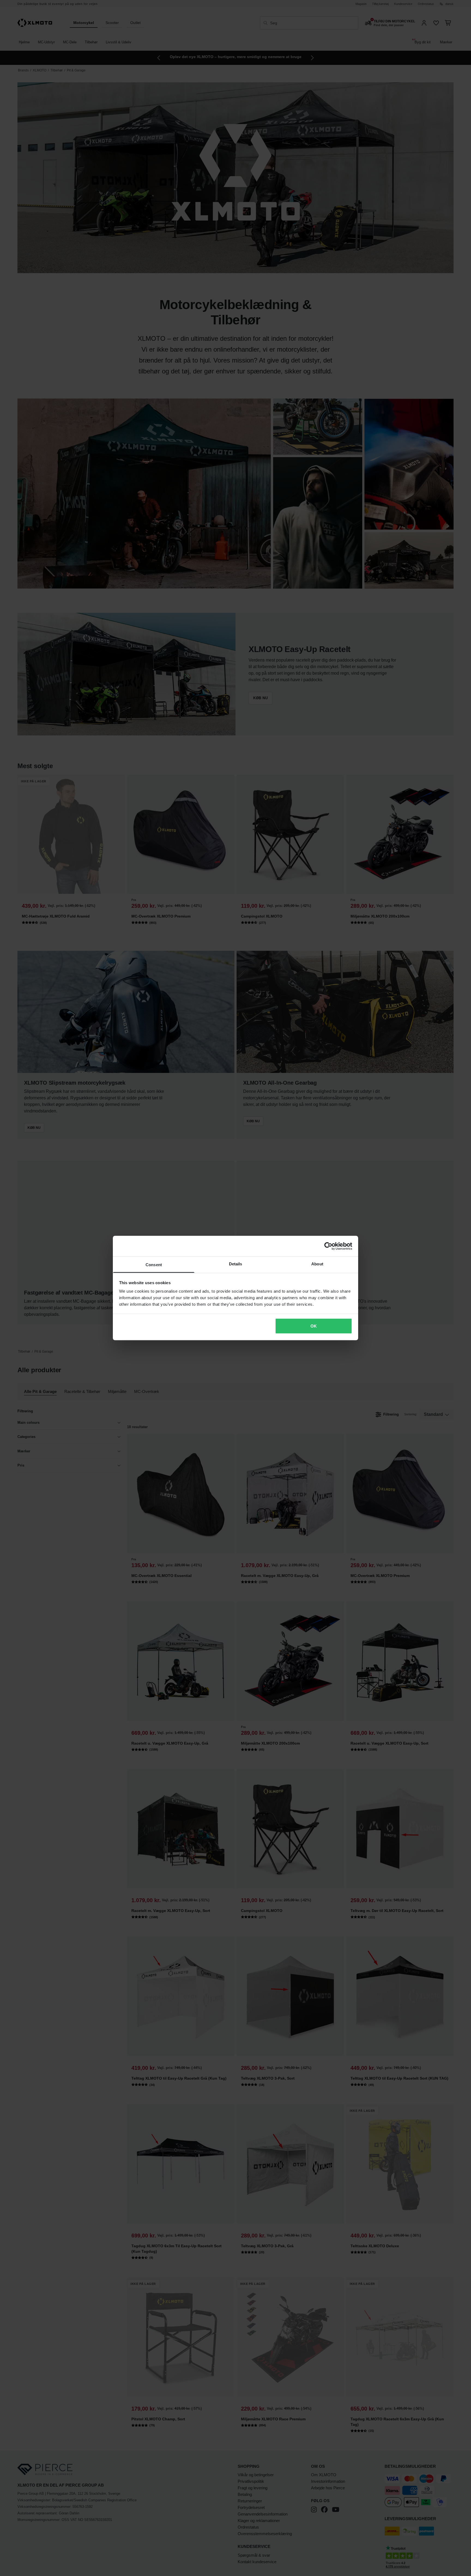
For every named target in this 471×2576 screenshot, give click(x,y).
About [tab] (317, 1264)
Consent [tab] (154, 1265)
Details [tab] (236, 1264)
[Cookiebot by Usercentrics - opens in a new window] (328, 1246)
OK (314, 1326)
